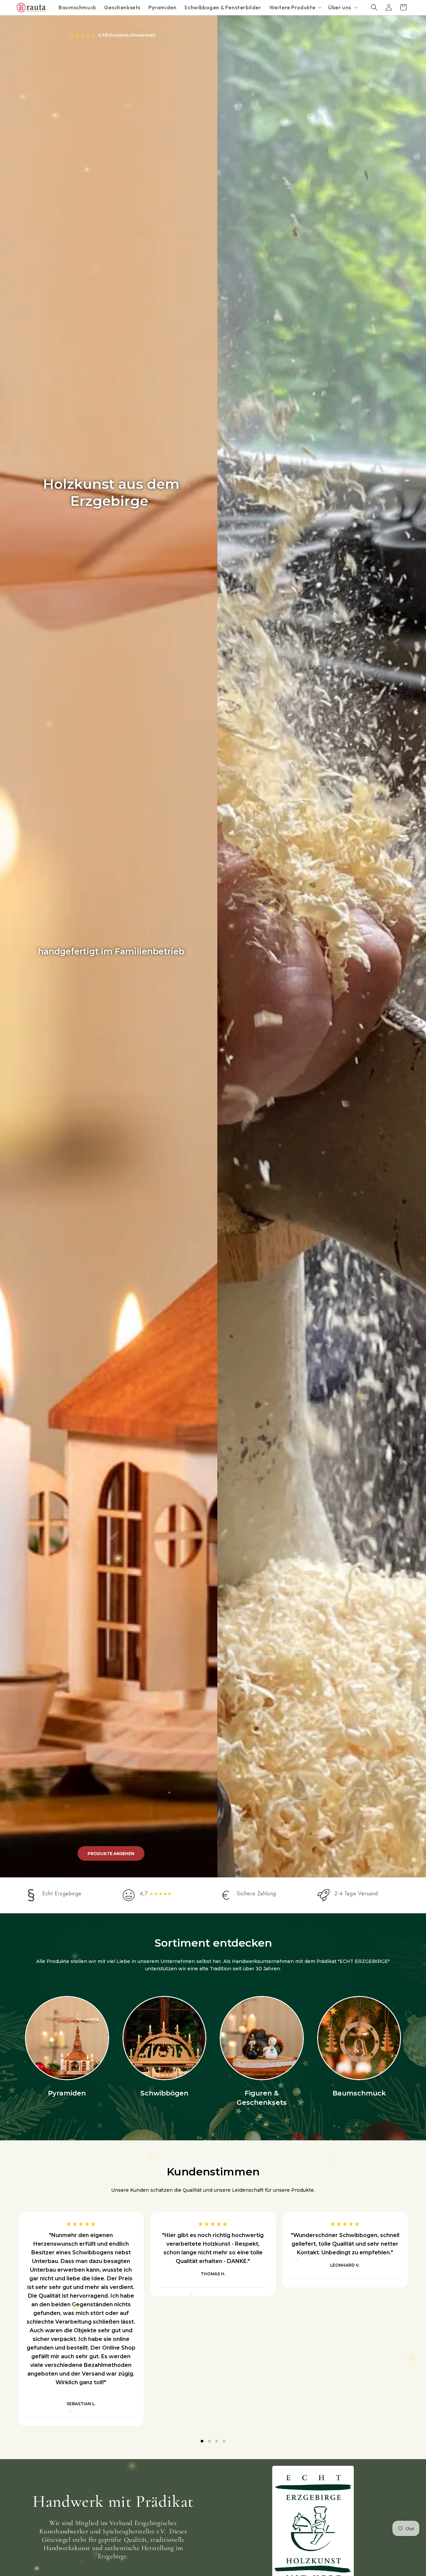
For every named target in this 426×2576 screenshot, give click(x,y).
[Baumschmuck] (359, 2038)
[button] (295, 7)
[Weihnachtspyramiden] (67, 2038)
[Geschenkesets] (262, 2038)
